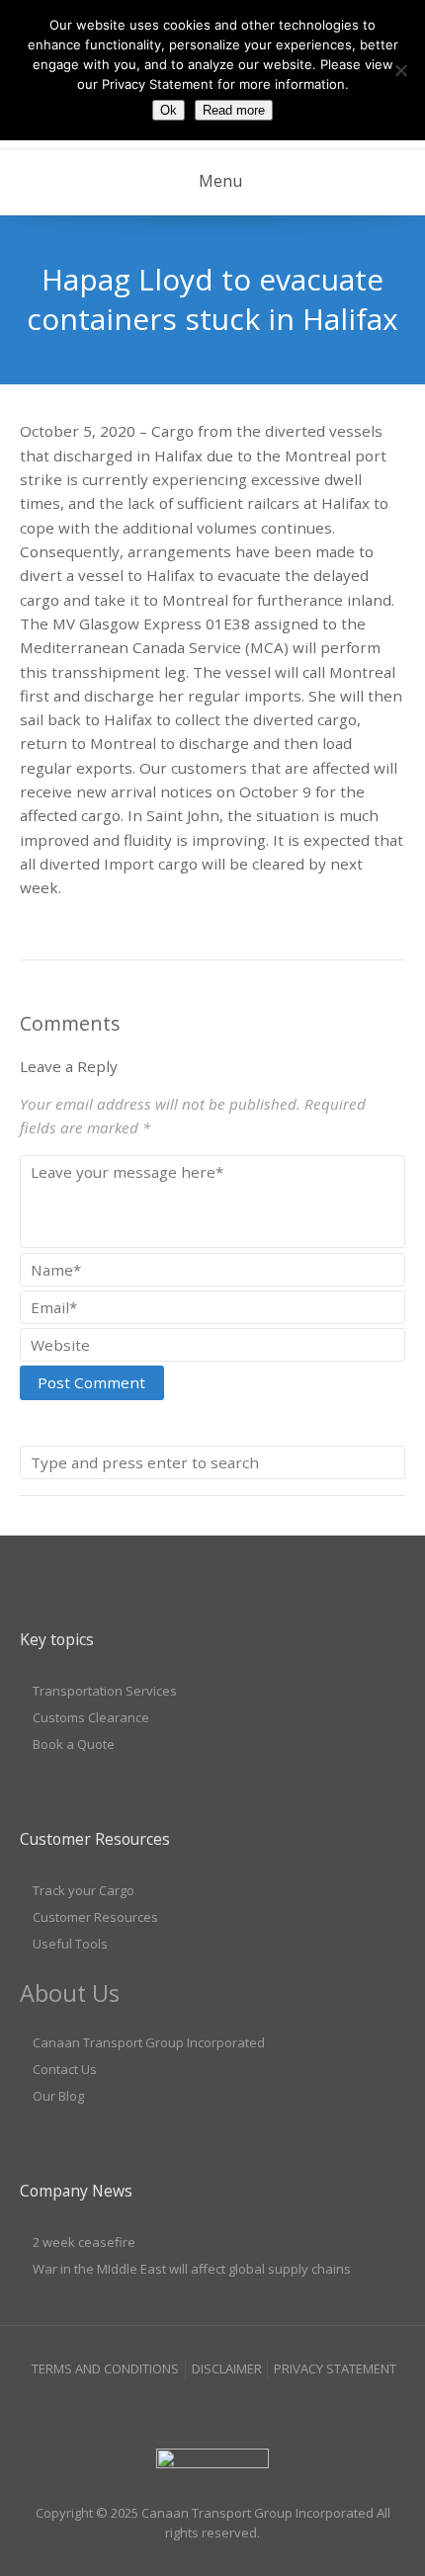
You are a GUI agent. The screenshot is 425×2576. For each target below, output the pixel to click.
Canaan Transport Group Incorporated (149, 2042)
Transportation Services (105, 1691)
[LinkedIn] (212, 2408)
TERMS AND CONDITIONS (105, 2368)
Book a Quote (74, 1744)
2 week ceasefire (84, 2242)
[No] (400, 70)
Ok (169, 110)
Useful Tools (70, 1944)
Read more (234, 110)
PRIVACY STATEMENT (335, 2368)
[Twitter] (251, 2408)
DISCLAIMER (227, 2368)
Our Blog (58, 2096)
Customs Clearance (91, 1717)
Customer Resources (95, 1917)
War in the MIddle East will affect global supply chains (192, 2269)
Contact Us (65, 2069)
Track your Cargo (84, 1890)
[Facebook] (175, 2408)
